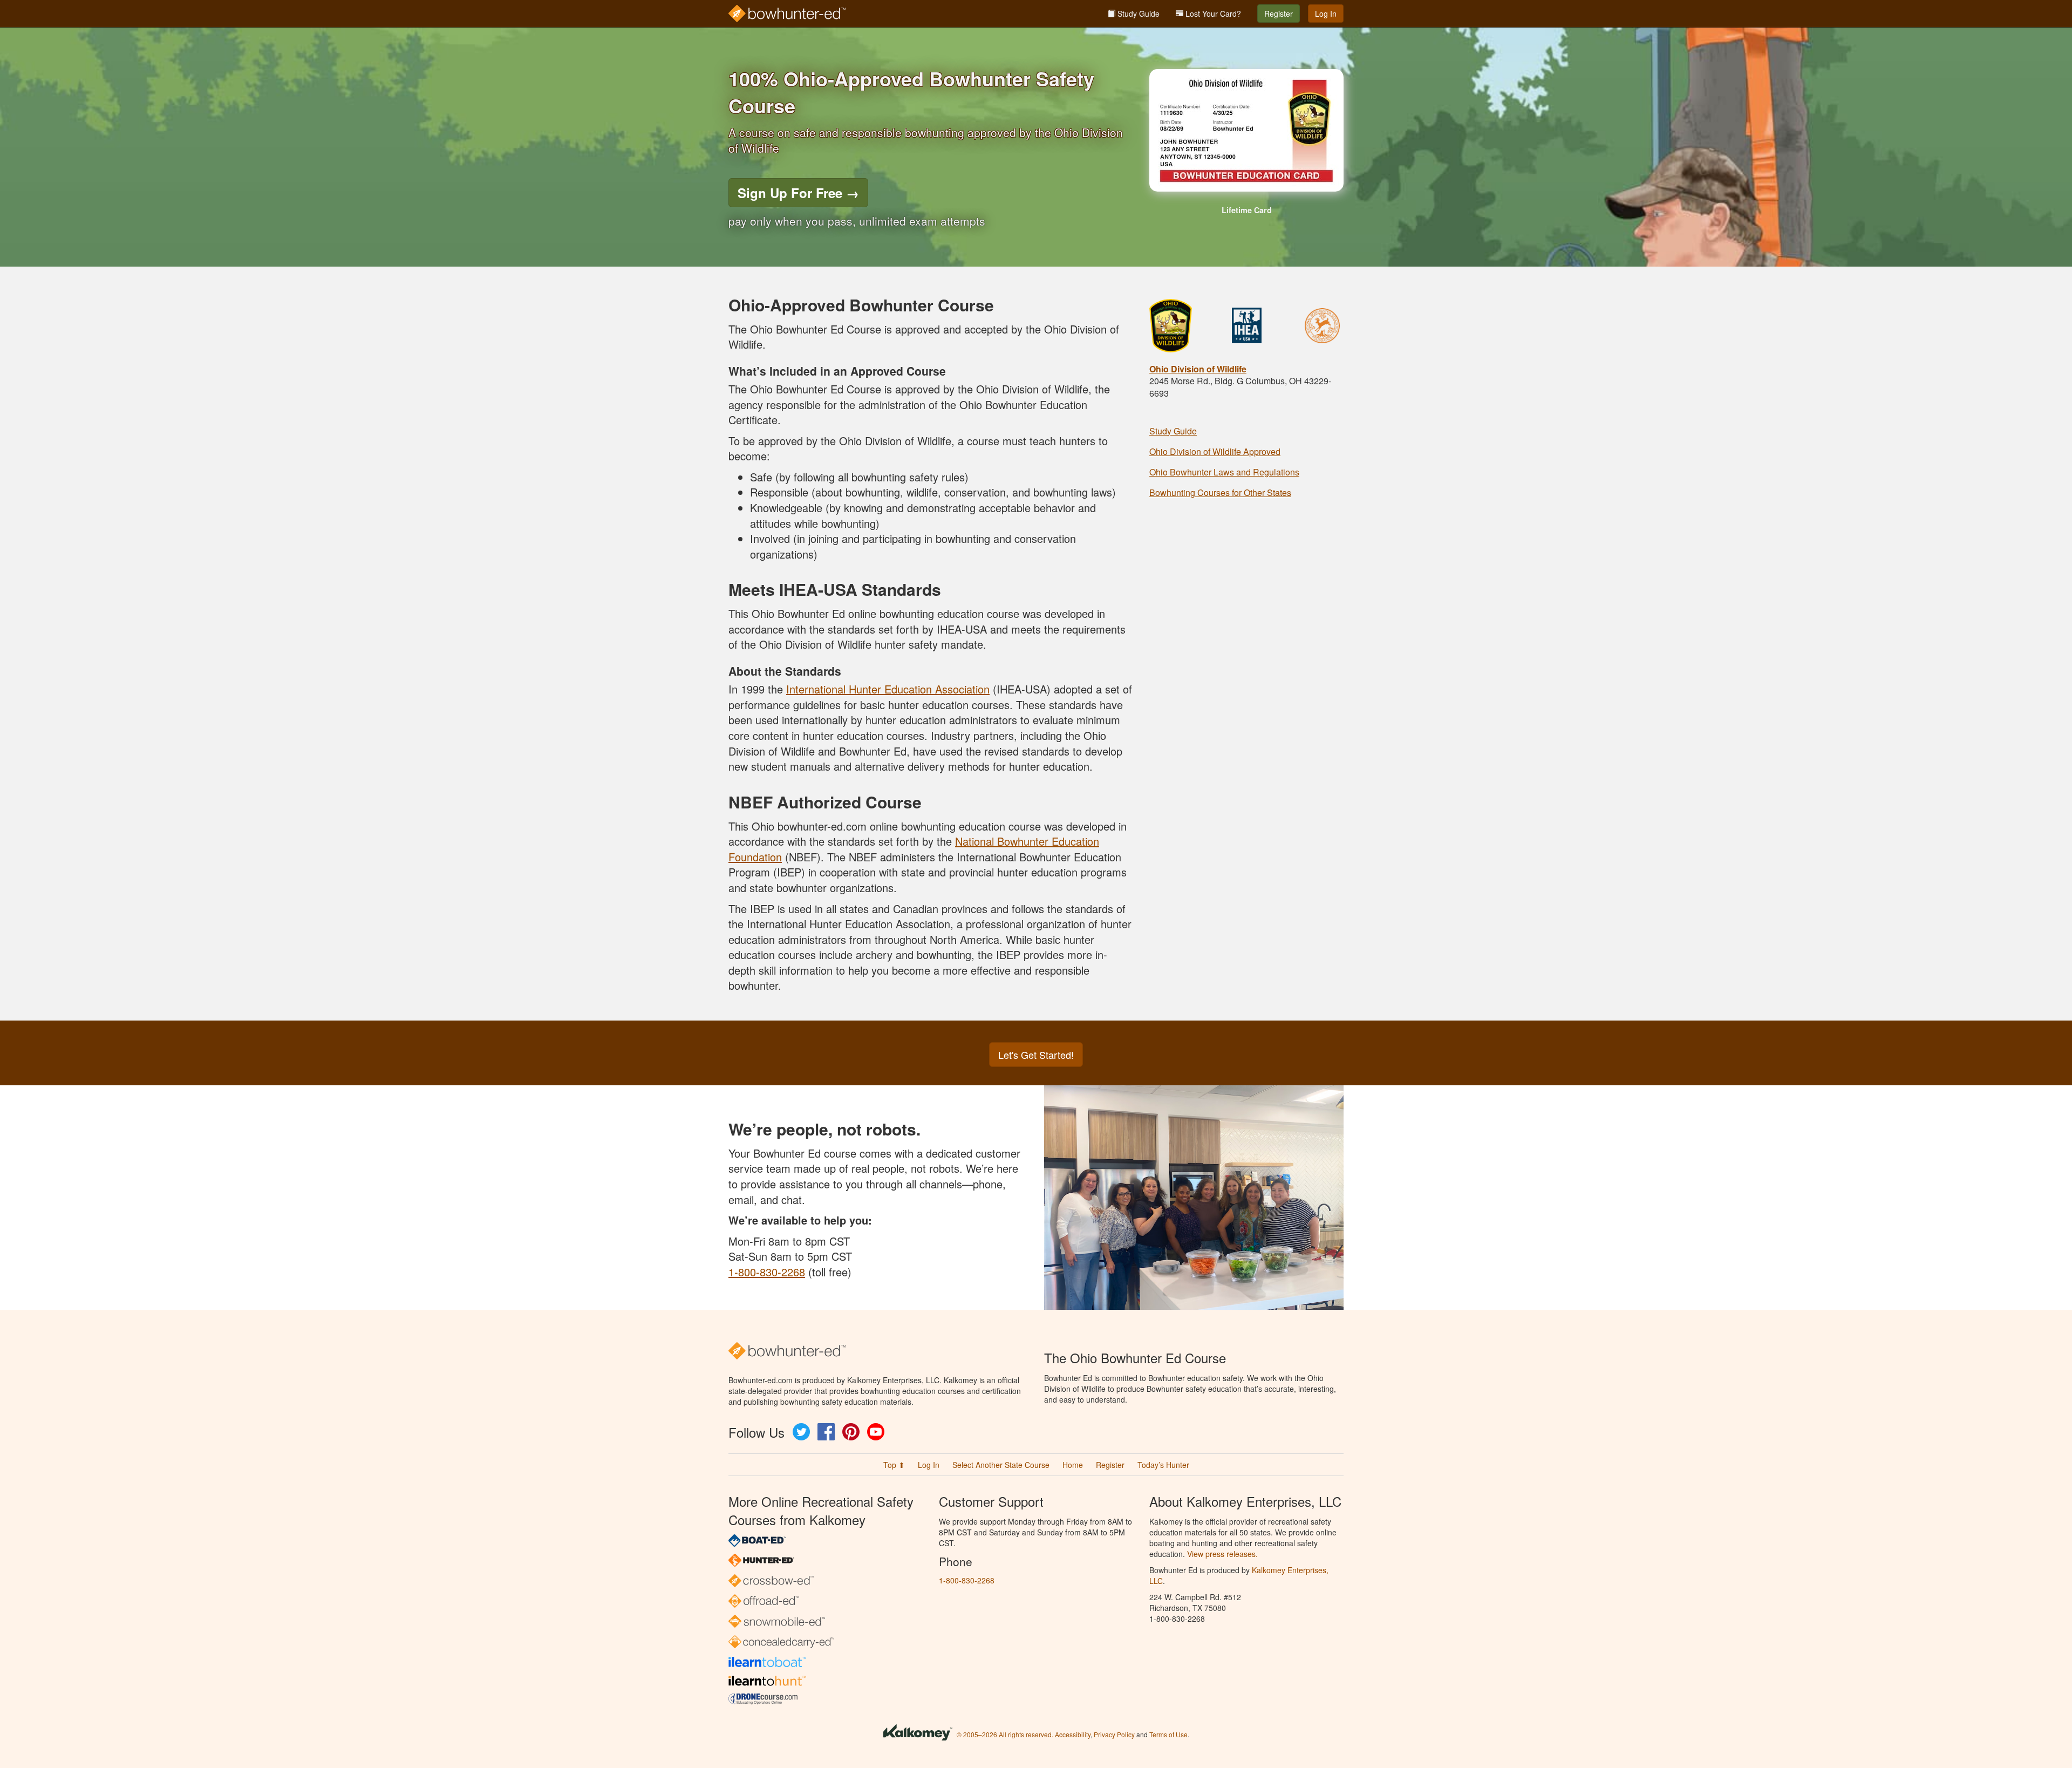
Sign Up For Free (798, 193)
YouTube (876, 1432)
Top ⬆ (894, 1465)
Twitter (801, 1432)
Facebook (826, 1432)
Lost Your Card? (1212, 13)
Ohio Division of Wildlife (1198, 369)
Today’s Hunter (1163, 1465)
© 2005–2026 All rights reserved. (1005, 1734)
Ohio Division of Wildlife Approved (1215, 451)
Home (1073, 1465)
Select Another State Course (1001, 1465)
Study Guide (1137, 13)
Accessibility (1073, 1734)
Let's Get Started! (1036, 1055)
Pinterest (851, 1432)
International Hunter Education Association (888, 689)
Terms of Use (1168, 1734)
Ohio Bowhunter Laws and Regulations (1224, 472)
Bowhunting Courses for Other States (1220, 492)
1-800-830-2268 (767, 1272)
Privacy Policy (1114, 1734)
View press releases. (1222, 1554)
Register (1279, 13)
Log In (1326, 13)
